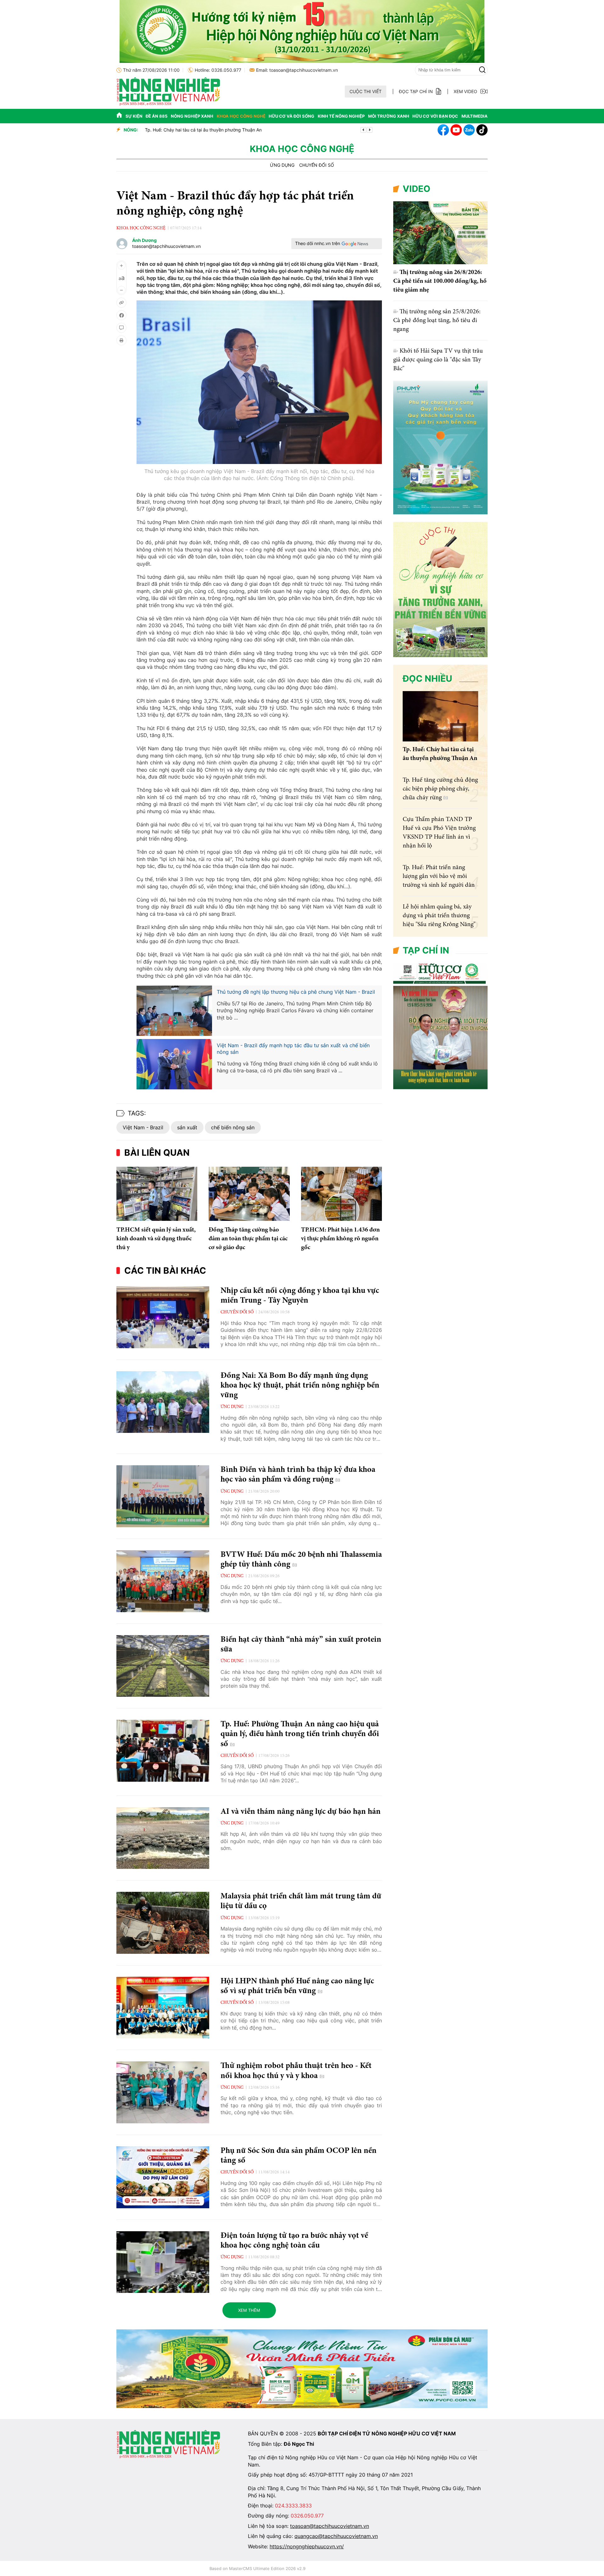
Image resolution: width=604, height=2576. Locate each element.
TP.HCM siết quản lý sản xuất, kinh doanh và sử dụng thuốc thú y (212, 130)
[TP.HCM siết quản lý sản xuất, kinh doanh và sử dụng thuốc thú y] (157, 1194)
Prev (363, 130)
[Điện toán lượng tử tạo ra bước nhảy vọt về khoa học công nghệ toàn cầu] (163, 2262)
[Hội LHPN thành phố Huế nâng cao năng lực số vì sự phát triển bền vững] (163, 2008)
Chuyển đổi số (317, 165)
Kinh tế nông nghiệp (341, 116)
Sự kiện (134, 116)
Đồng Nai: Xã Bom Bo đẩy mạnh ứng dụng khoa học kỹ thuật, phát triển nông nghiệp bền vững (300, 1386)
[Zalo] (469, 130)
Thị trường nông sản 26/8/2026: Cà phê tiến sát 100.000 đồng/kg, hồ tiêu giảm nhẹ (440, 281)
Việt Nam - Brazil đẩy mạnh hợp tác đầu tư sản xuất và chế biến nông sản (293, 1049)
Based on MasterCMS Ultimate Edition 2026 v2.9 (257, 2568)
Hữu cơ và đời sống (291, 116)
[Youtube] (456, 130)
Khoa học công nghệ (241, 116)
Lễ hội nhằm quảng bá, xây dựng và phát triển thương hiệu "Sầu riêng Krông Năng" (439, 916)
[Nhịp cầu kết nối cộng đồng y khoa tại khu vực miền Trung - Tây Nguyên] (163, 1317)
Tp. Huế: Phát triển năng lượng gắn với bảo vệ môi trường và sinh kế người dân (439, 876)
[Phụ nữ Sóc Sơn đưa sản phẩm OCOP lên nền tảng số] (163, 2177)
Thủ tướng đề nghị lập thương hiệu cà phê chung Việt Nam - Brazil (296, 992)
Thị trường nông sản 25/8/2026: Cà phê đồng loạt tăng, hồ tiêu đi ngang (437, 321)
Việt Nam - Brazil (143, 1127)
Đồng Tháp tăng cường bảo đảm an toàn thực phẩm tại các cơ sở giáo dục (248, 1239)
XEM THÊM (249, 2310)
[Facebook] (443, 130)
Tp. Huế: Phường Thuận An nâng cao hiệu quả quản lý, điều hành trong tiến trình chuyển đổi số (300, 1734)
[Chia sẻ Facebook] (121, 315)
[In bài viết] (121, 340)
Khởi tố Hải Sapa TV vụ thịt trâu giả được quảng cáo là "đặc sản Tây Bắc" (438, 360)
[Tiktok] (482, 130)
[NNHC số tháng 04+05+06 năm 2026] (440, 1088)
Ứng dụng (282, 165)
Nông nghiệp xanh (192, 116)
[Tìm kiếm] (482, 70)
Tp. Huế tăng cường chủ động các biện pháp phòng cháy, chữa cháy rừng (440, 789)
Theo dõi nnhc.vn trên (318, 243)
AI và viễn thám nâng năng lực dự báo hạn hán (301, 1812)
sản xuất (187, 1127)
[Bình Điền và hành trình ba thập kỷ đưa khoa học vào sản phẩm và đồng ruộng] (163, 1496)
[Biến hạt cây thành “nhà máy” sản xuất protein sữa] (163, 1666)
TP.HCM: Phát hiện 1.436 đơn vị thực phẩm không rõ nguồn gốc (340, 1239)
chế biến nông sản (233, 1127)
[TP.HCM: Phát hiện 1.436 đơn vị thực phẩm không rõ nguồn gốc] (341, 1194)
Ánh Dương (144, 240)
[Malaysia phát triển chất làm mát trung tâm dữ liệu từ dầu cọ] (163, 1923)
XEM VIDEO (465, 91)
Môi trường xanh (389, 116)
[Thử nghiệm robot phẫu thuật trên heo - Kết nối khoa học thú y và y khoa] (163, 2092)
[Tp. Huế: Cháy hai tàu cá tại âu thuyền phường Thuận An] (440, 716)
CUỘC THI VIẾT (366, 91)
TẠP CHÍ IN (426, 950)
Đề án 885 (157, 116)
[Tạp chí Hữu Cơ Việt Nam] (168, 104)
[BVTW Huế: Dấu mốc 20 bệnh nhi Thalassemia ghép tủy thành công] (163, 1581)
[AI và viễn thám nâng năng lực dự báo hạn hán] (163, 1838)
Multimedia (475, 116)
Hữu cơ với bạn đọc (435, 116)
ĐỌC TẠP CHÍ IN (416, 91)
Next (370, 130)
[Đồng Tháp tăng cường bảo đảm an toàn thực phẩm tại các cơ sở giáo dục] (249, 1194)
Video (417, 189)
